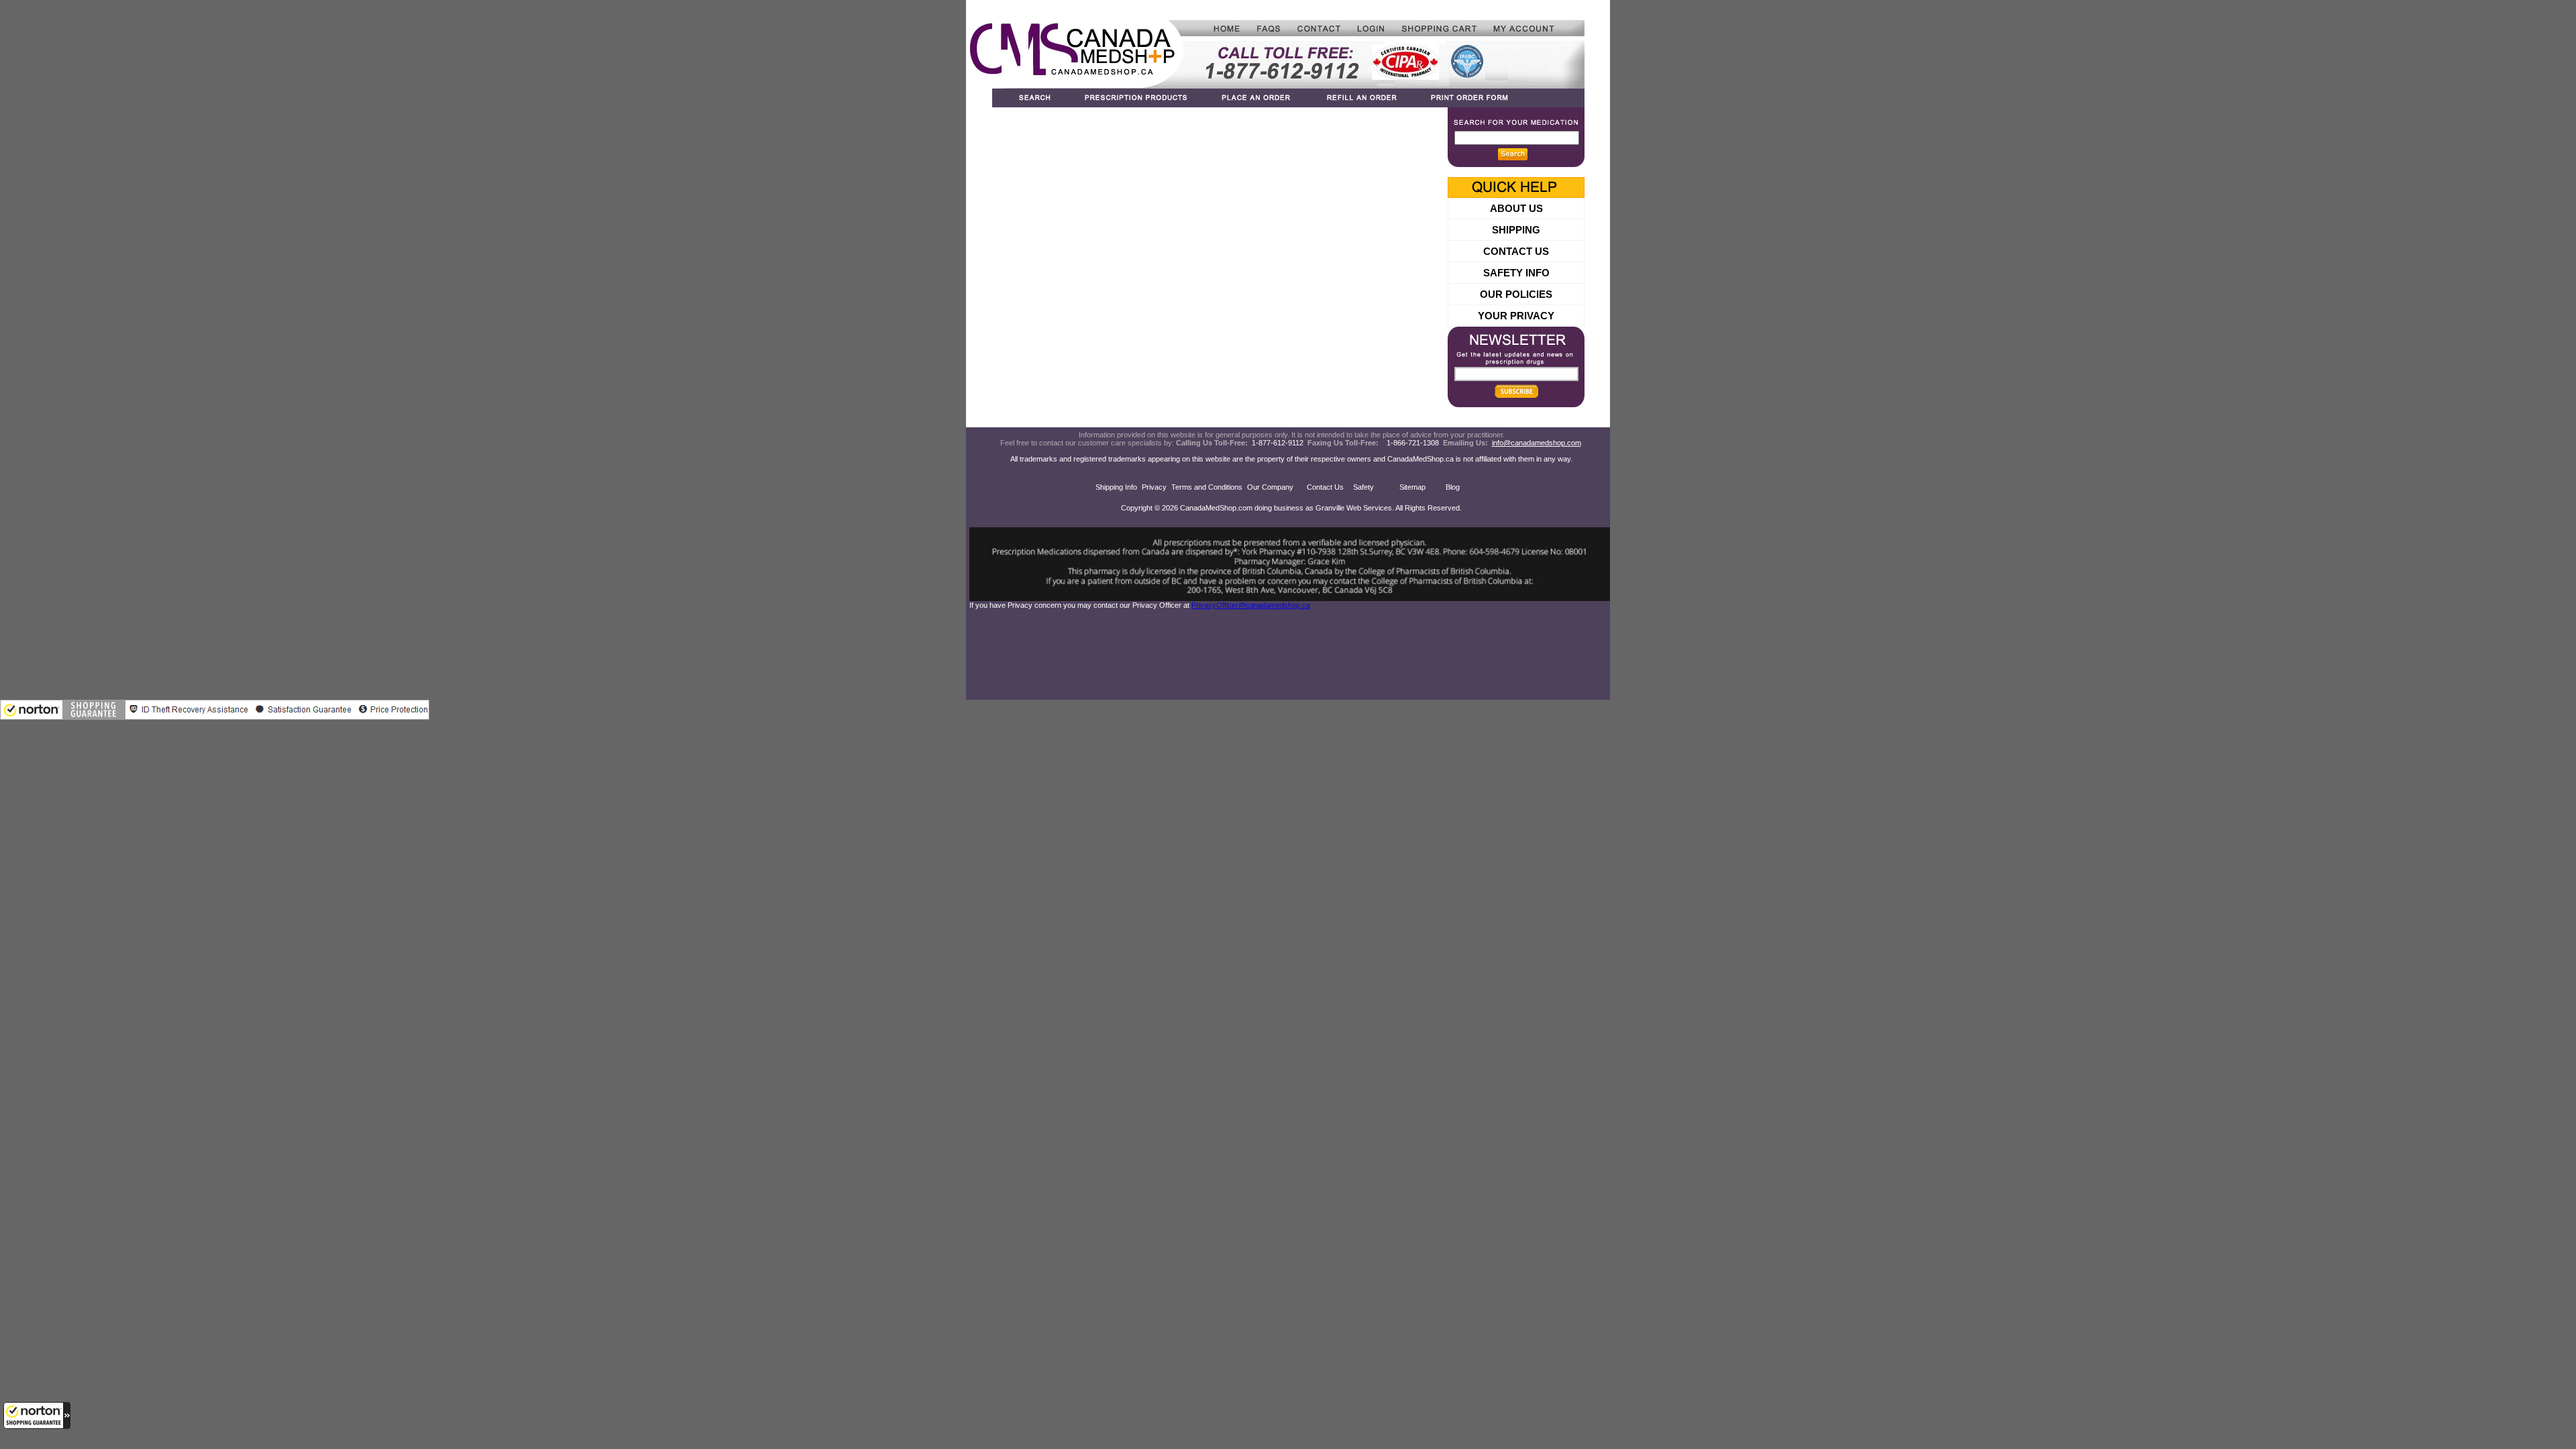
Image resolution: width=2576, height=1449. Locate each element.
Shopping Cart (1439, 28)
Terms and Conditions (1207, 487)
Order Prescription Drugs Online (1257, 98)
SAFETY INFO (1516, 273)
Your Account (1535, 28)
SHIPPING (1516, 230)
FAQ (1269, 28)
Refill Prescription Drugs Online (1361, 98)
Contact (1320, 28)
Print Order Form (1499, 98)
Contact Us (1325, 487)
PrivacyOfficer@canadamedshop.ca (1251, 605)
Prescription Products (1137, 98)
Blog (1453, 487)
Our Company (1270, 487)
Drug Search (1029, 98)
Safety (1363, 487)
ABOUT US (1516, 208)
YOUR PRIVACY (1516, 316)
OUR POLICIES (1516, 294)
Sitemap (1412, 487)
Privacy (1154, 487)
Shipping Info (1116, 487)
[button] (37, 1415)
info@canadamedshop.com (1537, 443)
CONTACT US (1516, 251)
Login (1371, 28)
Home (1216, 28)
